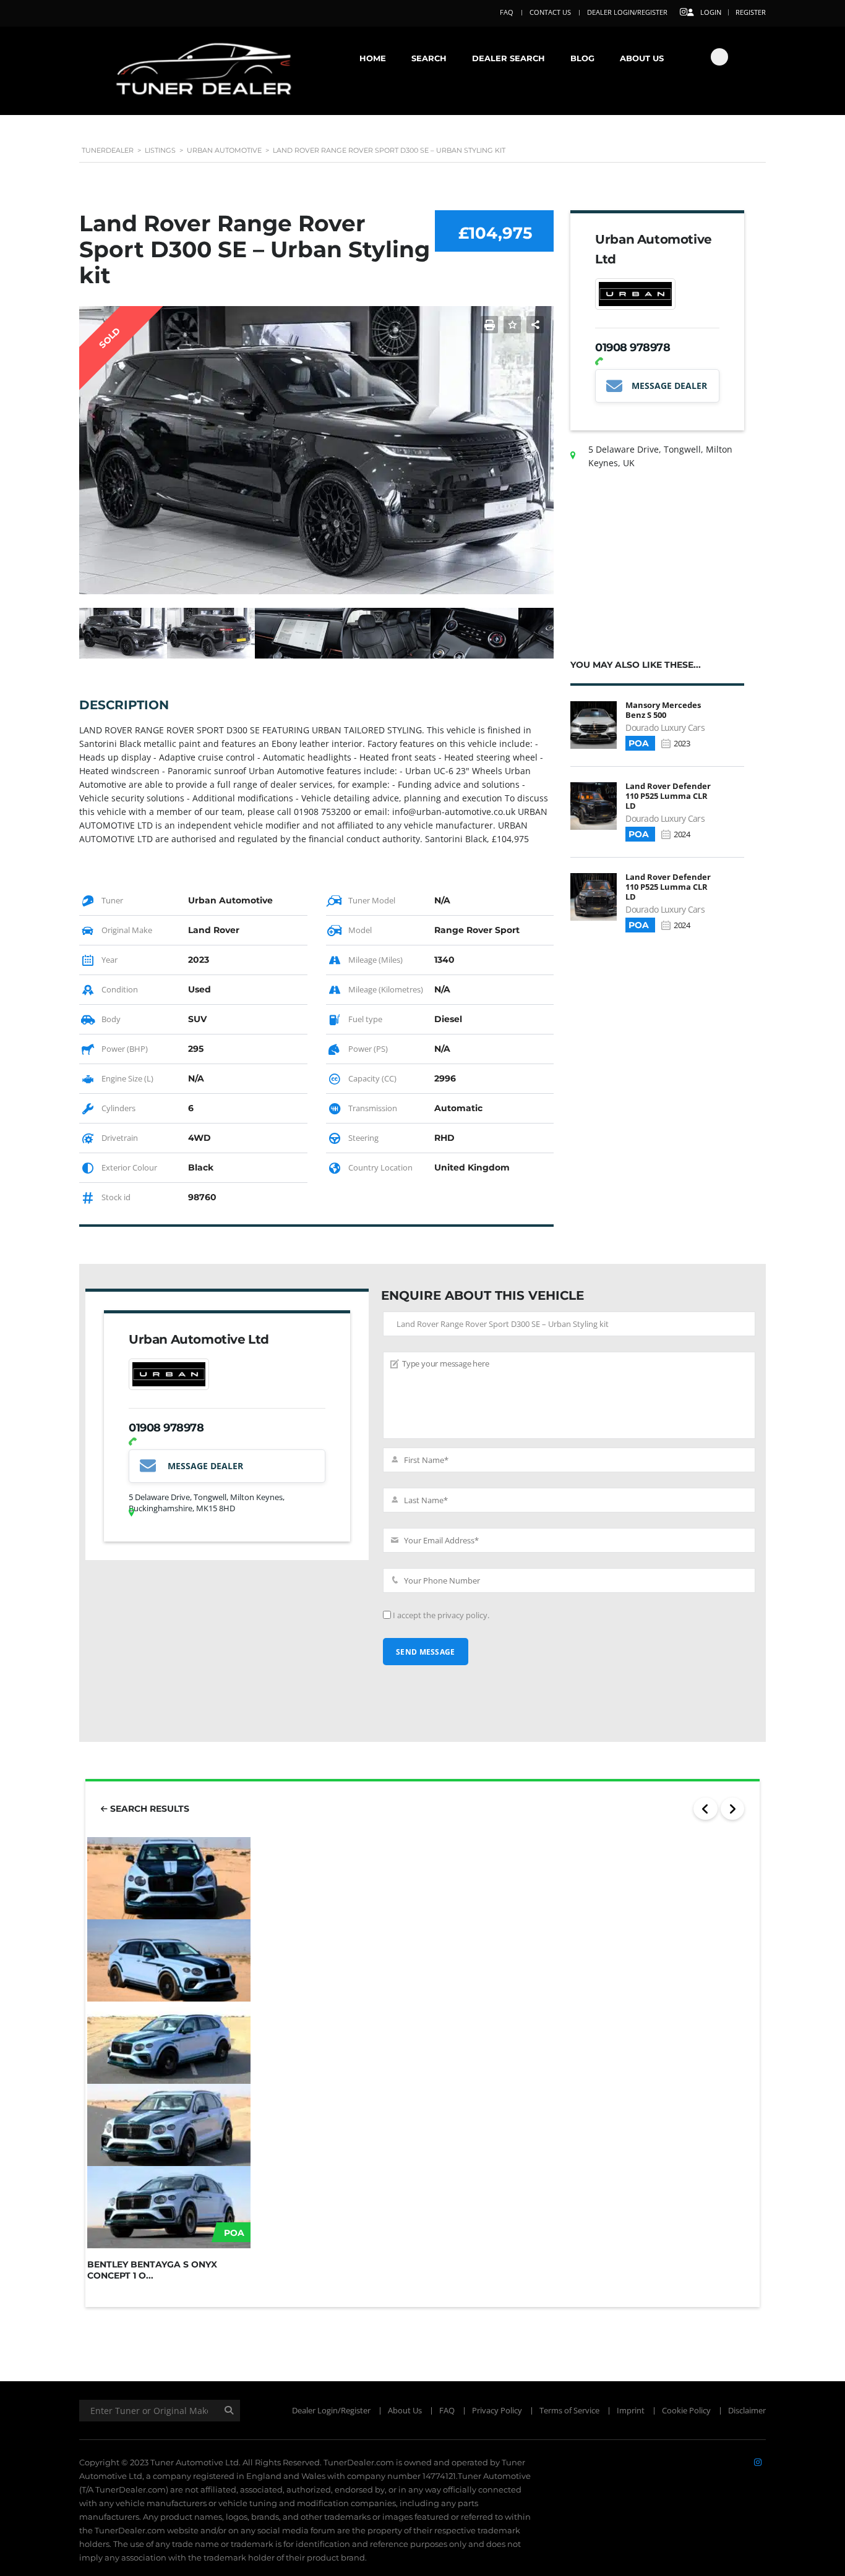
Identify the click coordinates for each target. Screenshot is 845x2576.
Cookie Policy (686, 2410)
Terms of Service (569, 2410)
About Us (642, 58)
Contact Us (550, 12)
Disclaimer (747, 2410)
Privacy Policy (497, 2410)
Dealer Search (508, 58)
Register (751, 12)
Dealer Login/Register (627, 12)
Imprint (631, 2410)
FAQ (507, 12)
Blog (582, 58)
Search (429, 58)
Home (373, 58)
